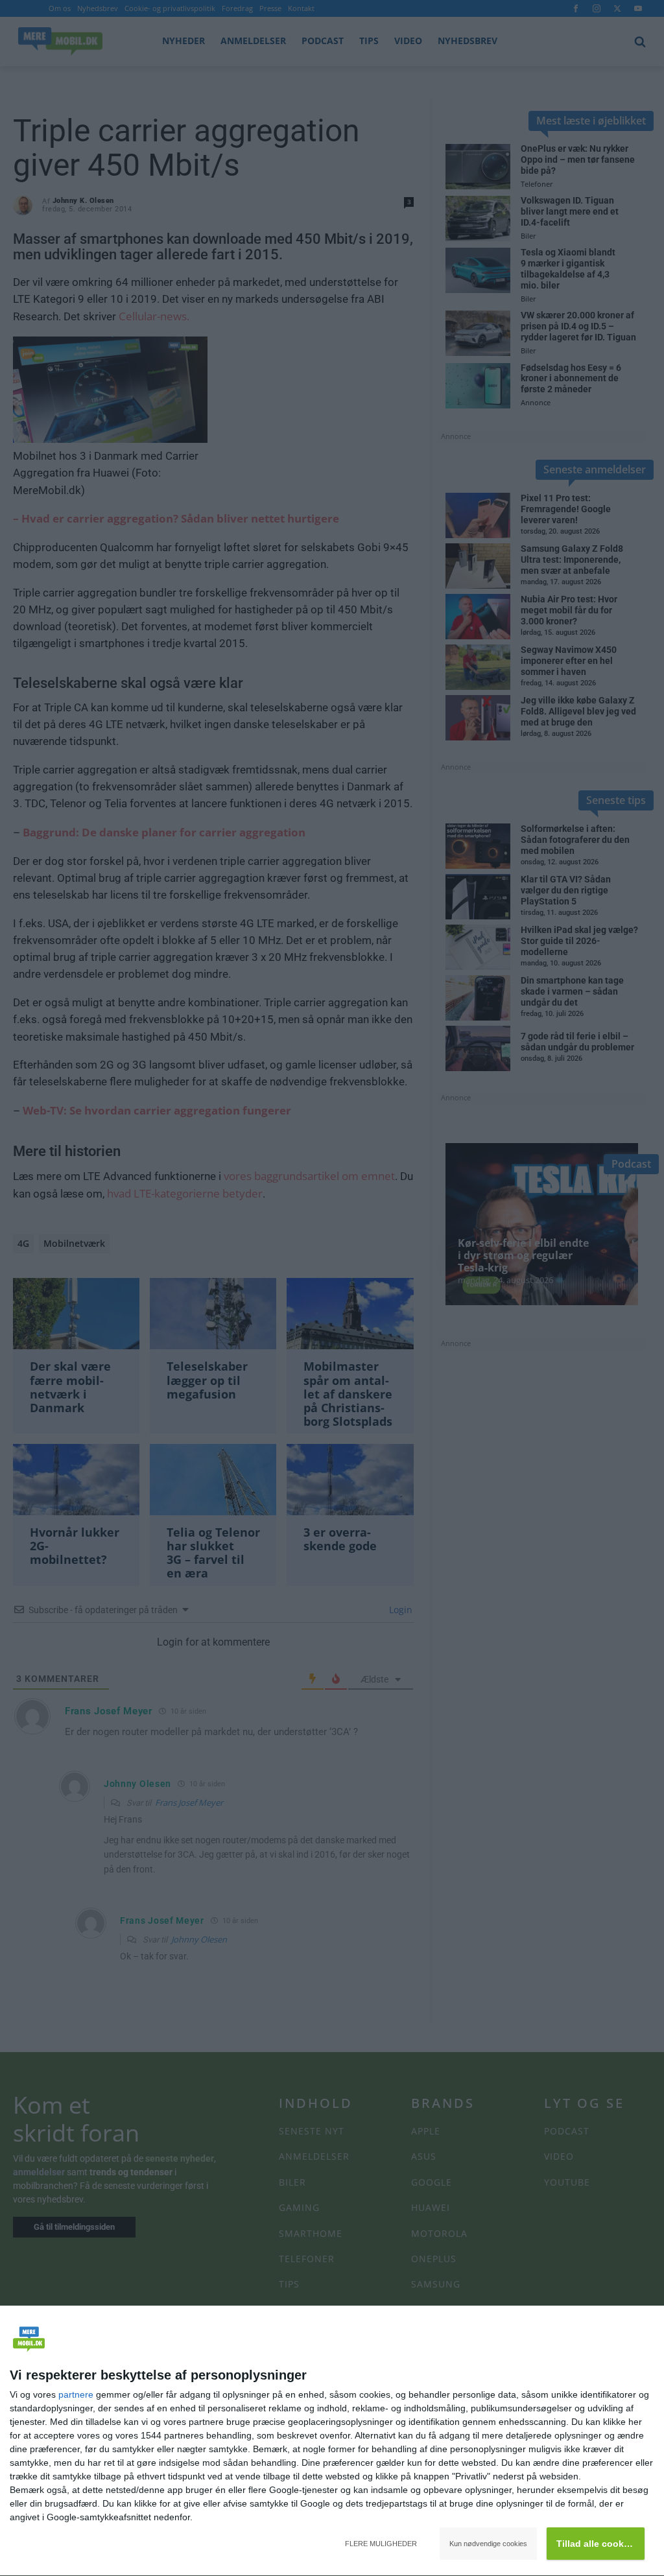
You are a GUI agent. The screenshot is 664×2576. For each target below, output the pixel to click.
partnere (76, 2394)
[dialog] (332, 2441)
